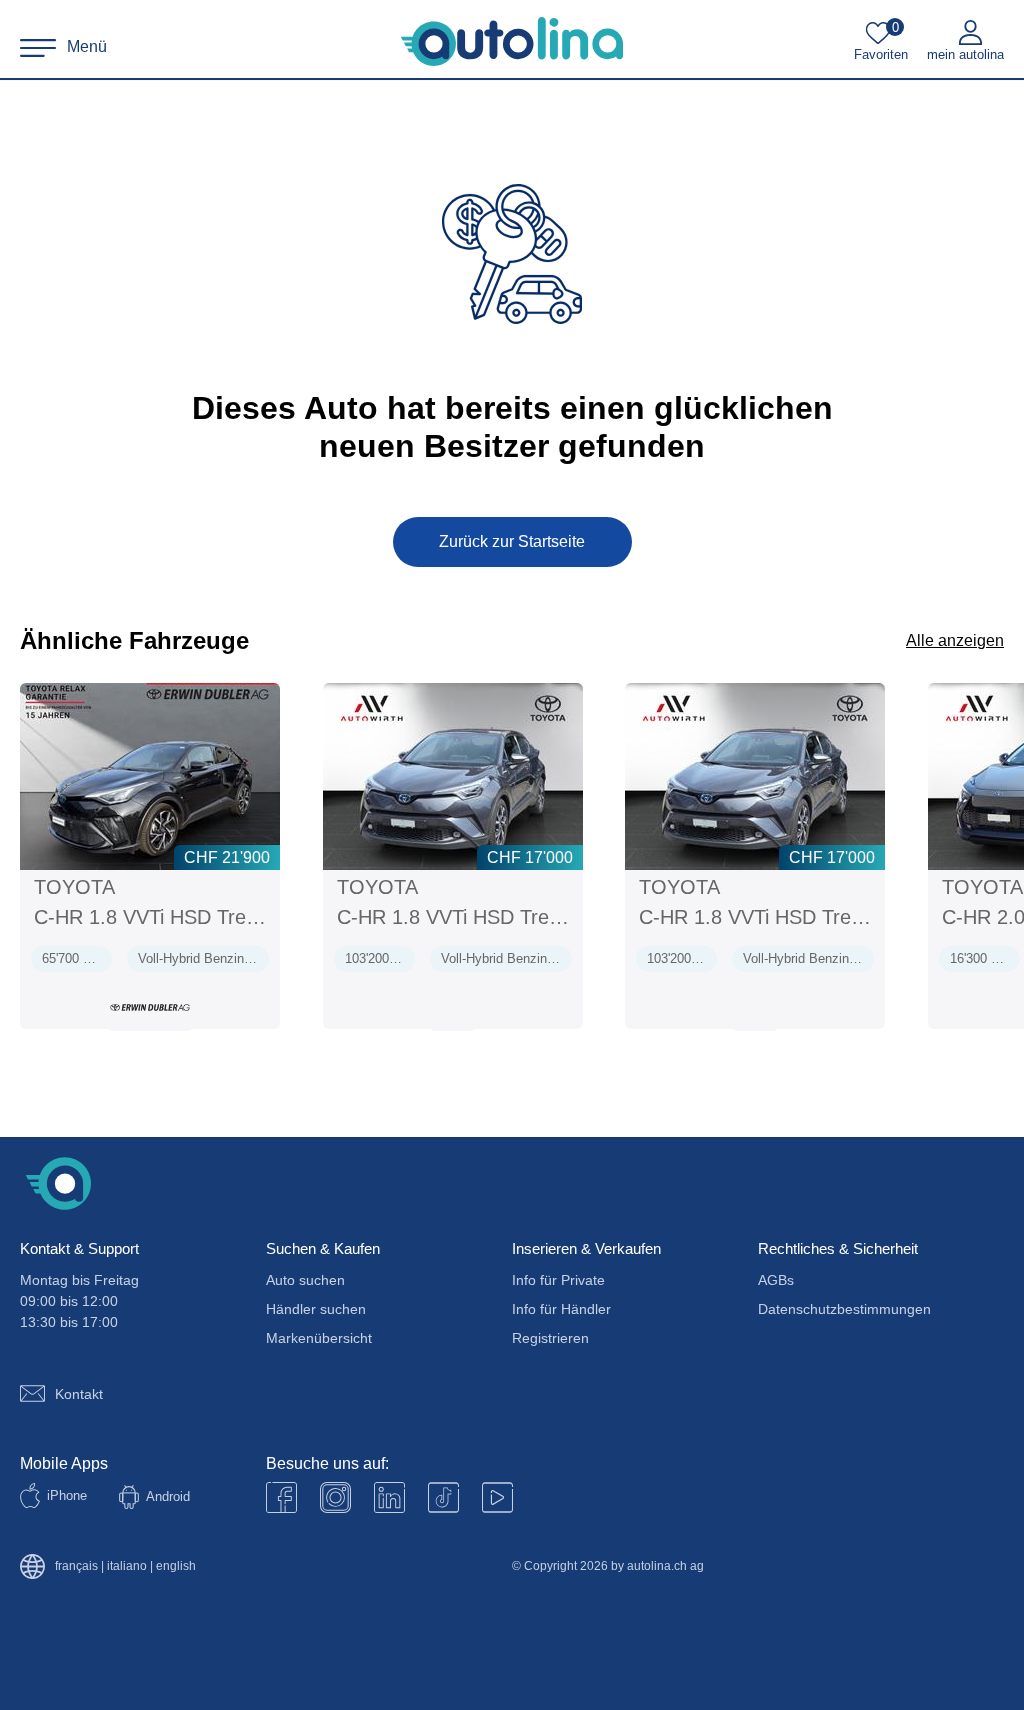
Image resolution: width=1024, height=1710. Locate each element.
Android (168, 1496)
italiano (127, 1566)
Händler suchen (316, 1309)
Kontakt (79, 1394)
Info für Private (558, 1280)
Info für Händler (561, 1309)
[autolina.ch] (512, 42)
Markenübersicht (319, 1338)
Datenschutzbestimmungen (844, 1309)
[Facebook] (281, 1497)
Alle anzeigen (955, 640)
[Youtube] (335, 1497)
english (176, 1566)
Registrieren (550, 1338)
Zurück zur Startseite (512, 541)
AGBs (776, 1280)
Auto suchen (305, 1280)
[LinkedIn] (389, 1497)
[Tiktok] (443, 1497)
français (76, 1566)
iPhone (67, 1495)
